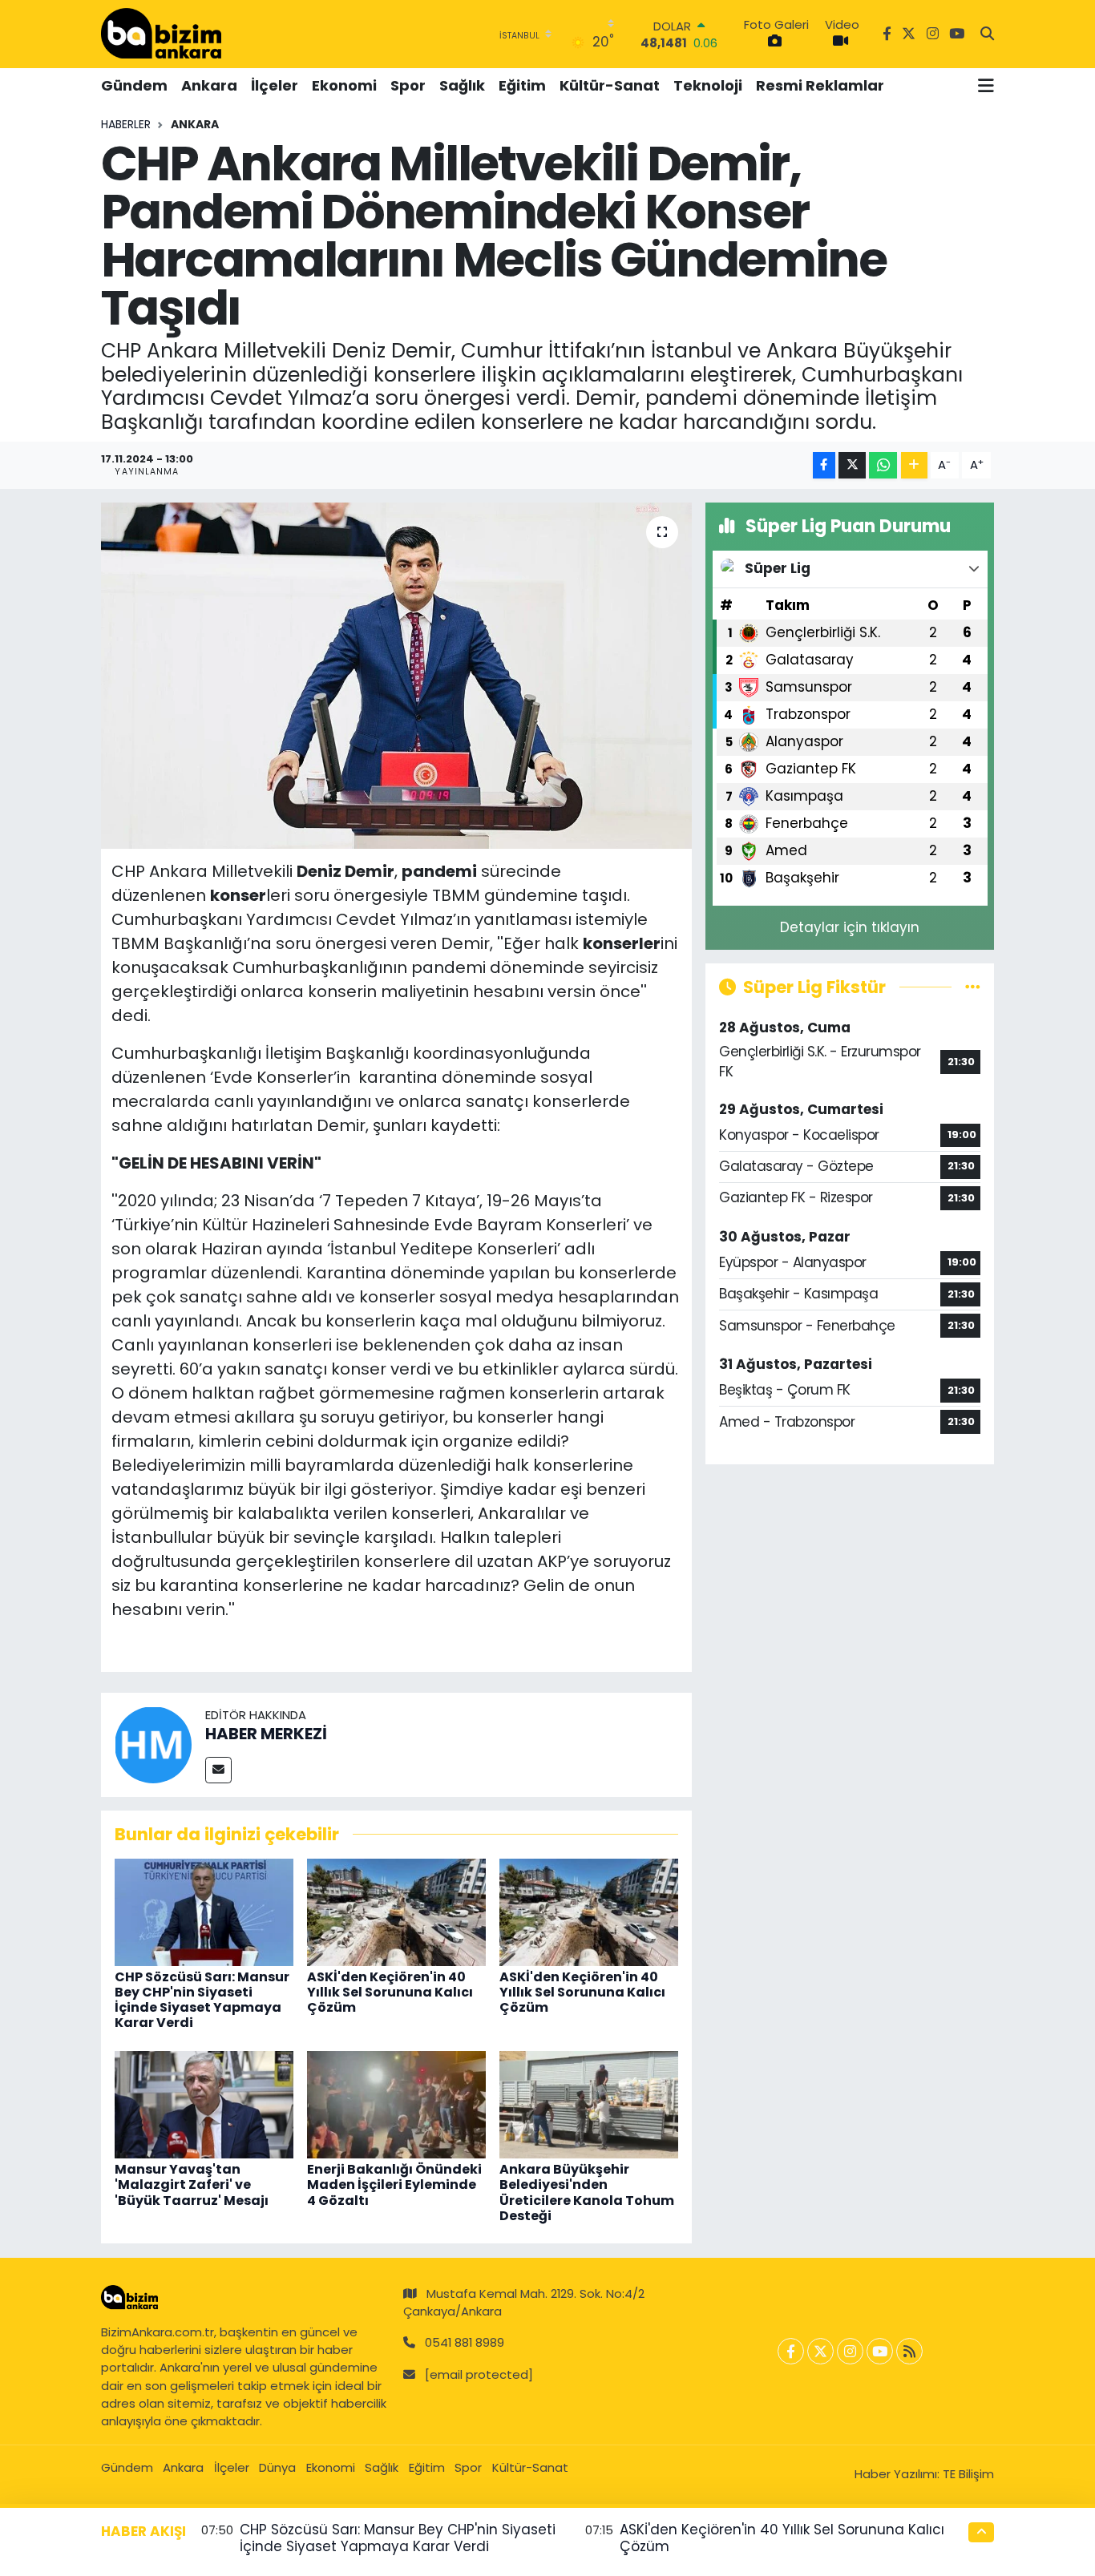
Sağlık (462, 85)
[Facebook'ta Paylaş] (824, 465)
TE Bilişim (968, 2474)
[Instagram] (850, 2351)
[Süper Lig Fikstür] (973, 987)
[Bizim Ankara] (161, 34)
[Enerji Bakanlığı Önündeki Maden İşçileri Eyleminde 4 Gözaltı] (396, 2104)
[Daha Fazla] (914, 465)
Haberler (126, 124)
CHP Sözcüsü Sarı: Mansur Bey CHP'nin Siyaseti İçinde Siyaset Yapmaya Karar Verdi (202, 2000)
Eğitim (522, 85)
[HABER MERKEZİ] (153, 1744)
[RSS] (909, 2351)
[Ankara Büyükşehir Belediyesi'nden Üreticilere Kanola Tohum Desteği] (589, 2104)
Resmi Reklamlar (820, 85)
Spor (408, 85)
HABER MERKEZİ (266, 1734)
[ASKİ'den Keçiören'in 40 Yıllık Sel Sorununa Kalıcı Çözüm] (396, 1911)
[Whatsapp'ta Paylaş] (883, 465)
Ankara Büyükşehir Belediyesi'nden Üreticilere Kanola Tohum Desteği (587, 2192)
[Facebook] (791, 2351)
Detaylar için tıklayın (850, 927)
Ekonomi (344, 85)
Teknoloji (708, 85)
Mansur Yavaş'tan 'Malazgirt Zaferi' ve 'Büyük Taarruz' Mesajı (192, 2184)
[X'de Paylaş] (852, 465)
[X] (820, 2351)
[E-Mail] (218, 1770)
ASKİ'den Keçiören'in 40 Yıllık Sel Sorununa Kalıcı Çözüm (390, 1992)
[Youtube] (880, 2351)
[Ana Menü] (986, 86)
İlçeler (275, 85)
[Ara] (987, 34)
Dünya (277, 2467)
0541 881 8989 (465, 2342)
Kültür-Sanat (610, 85)
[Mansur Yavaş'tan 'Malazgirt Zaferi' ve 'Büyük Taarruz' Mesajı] (204, 2104)
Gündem (134, 85)
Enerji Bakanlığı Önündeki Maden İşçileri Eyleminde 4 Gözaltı (394, 2184)
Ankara (209, 85)
